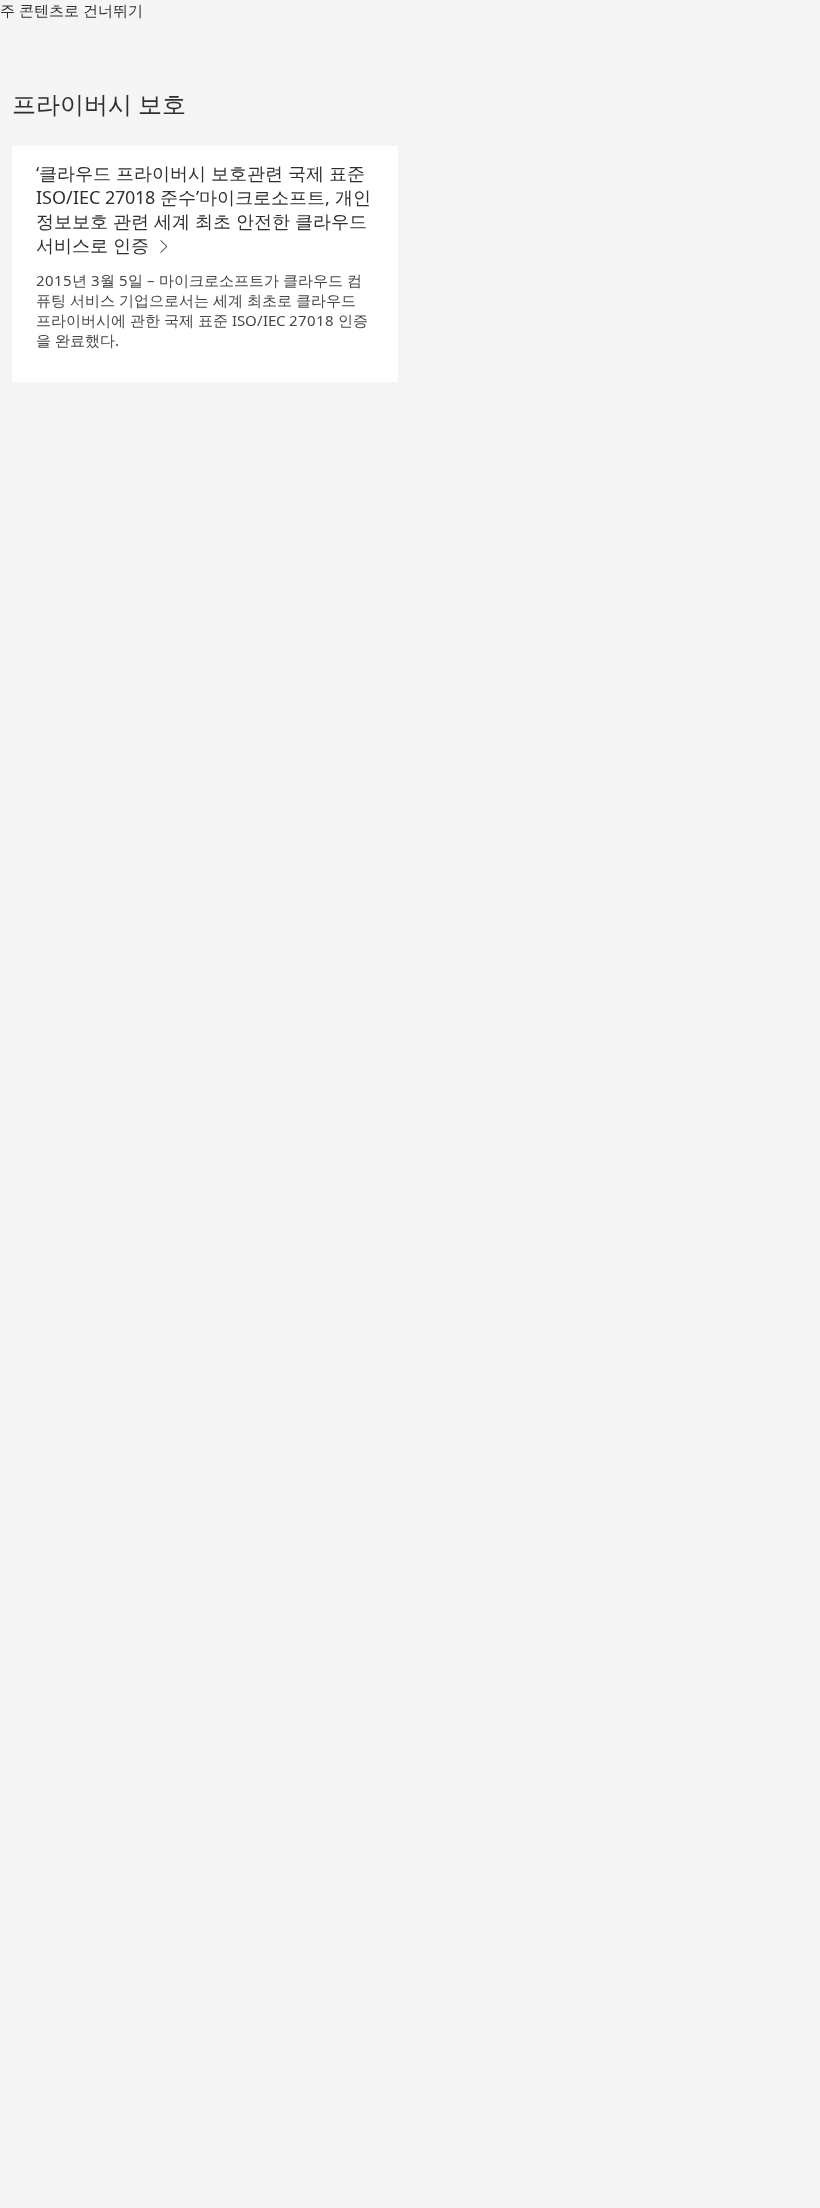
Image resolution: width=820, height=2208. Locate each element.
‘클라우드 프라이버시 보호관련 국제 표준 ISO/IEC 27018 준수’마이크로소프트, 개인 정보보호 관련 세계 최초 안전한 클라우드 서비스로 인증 (203, 209)
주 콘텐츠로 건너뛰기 (71, 10)
